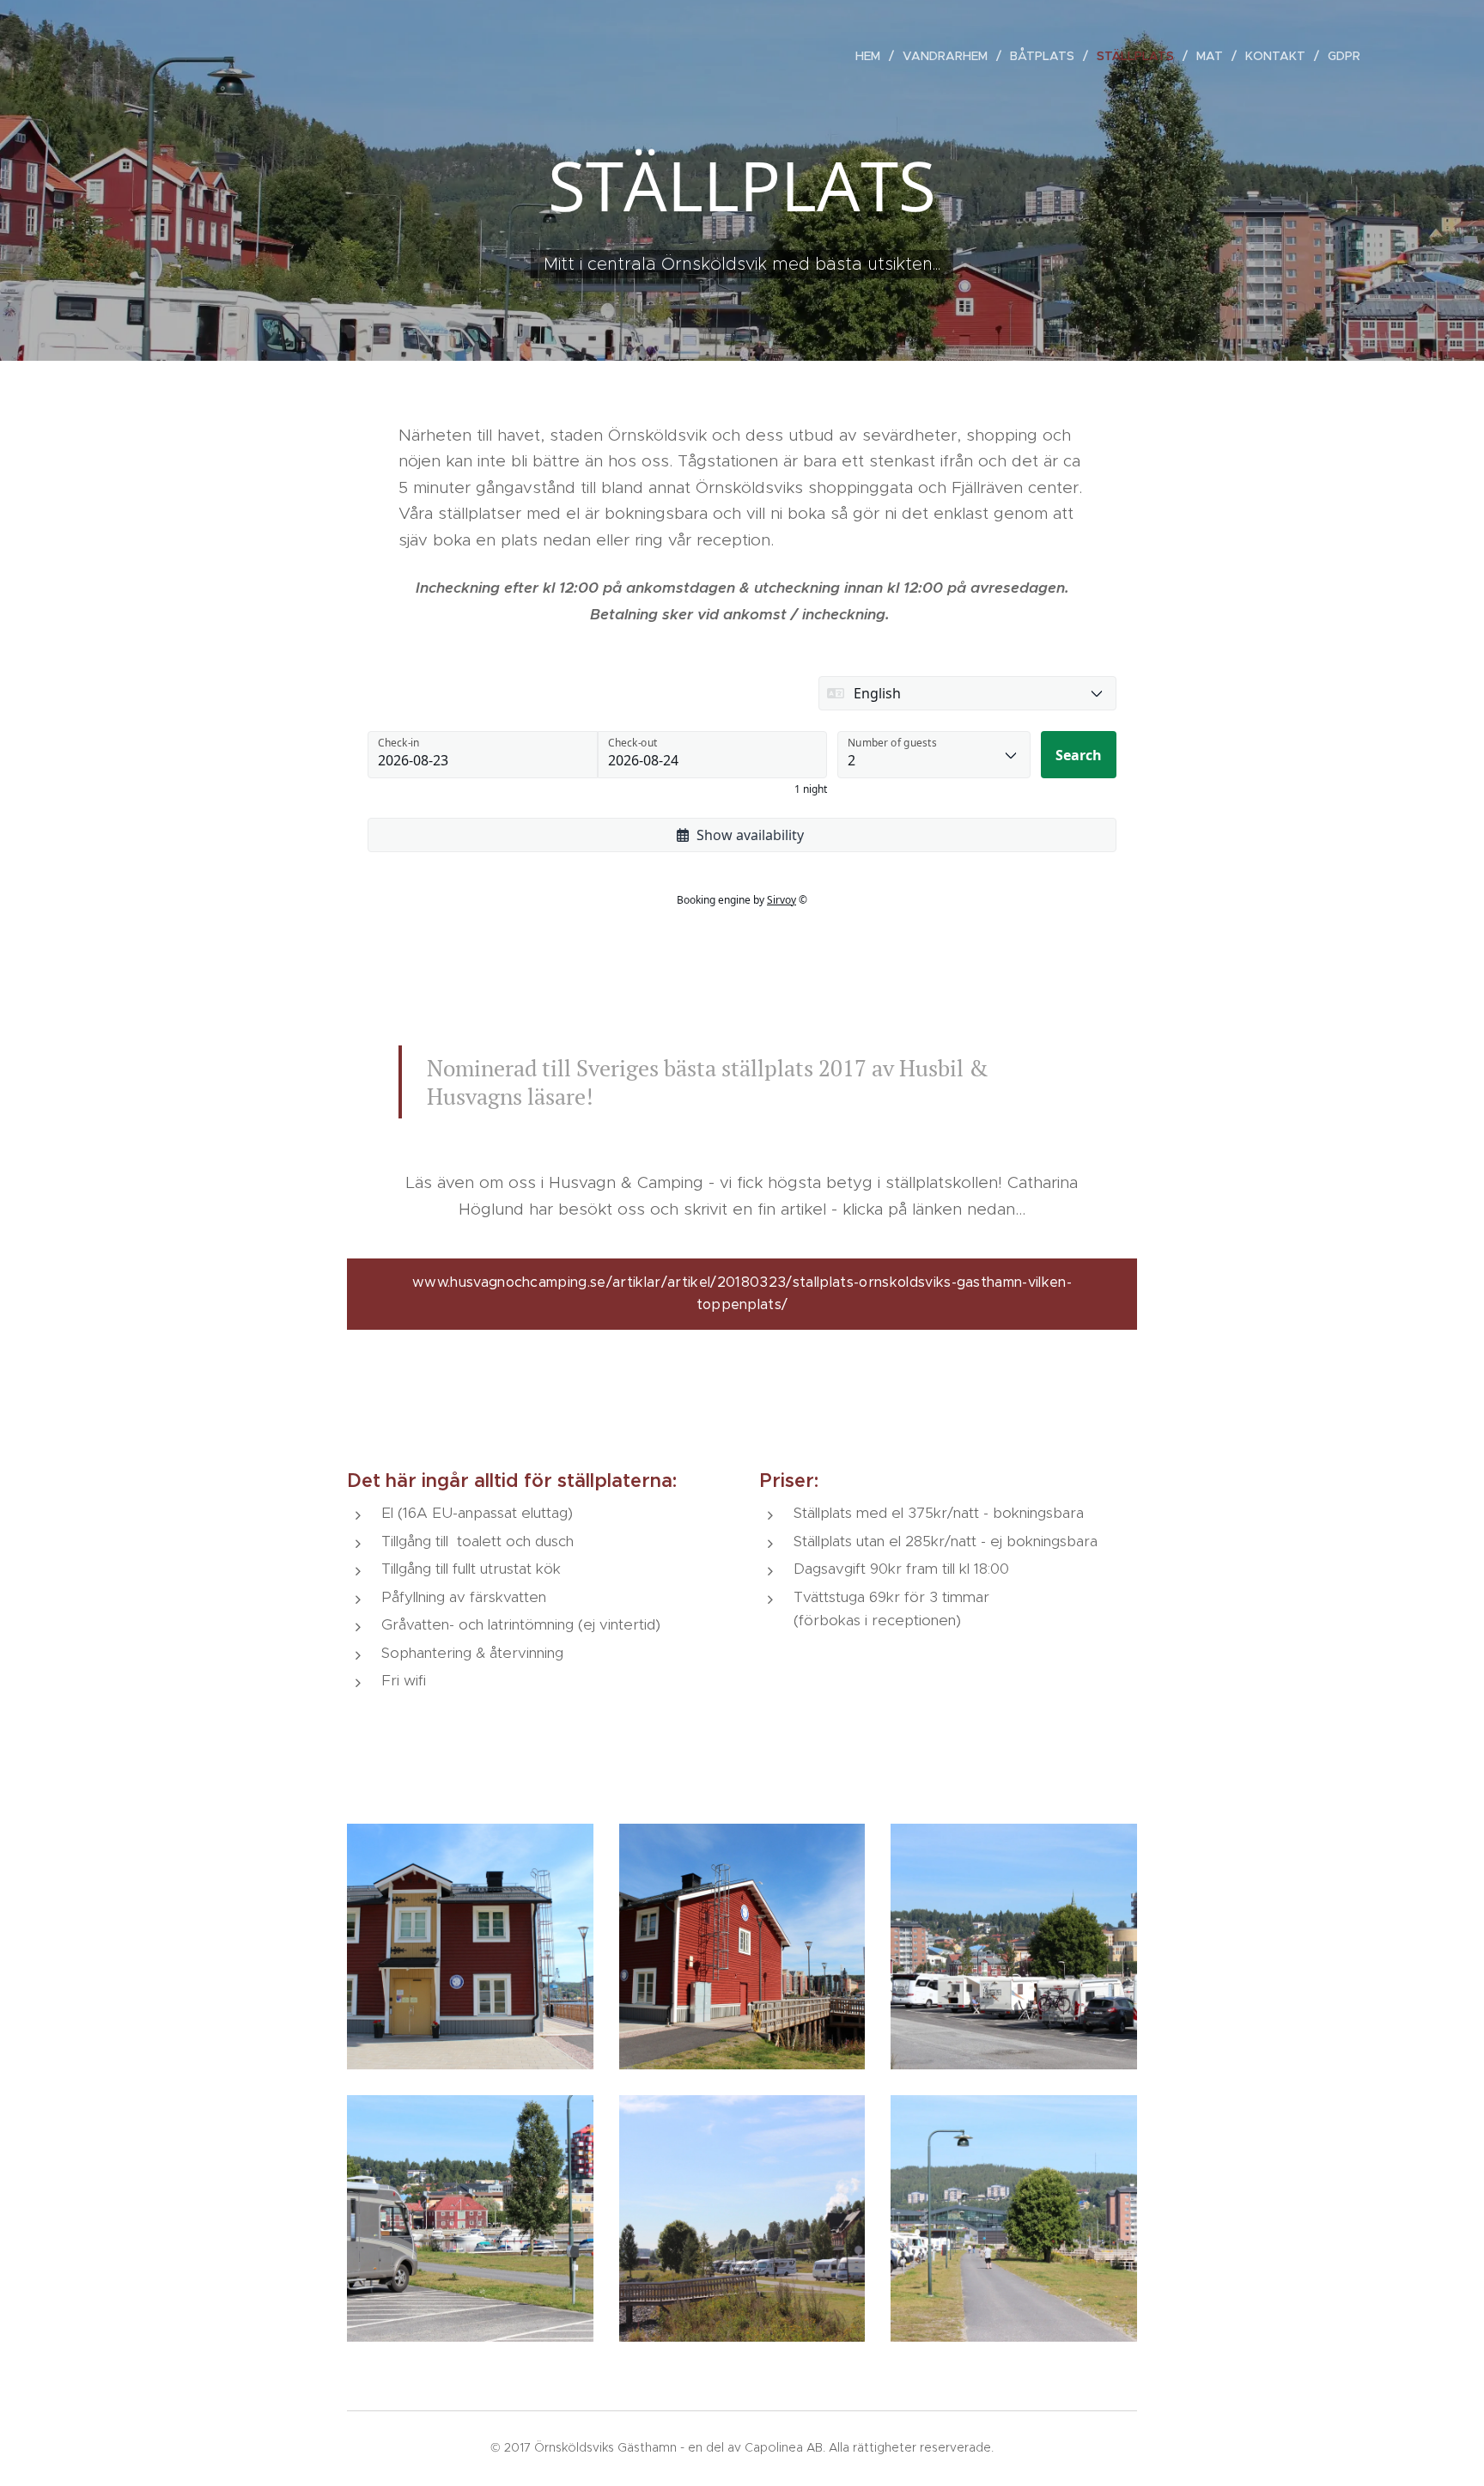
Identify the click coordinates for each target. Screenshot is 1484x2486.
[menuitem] (873, 56)
